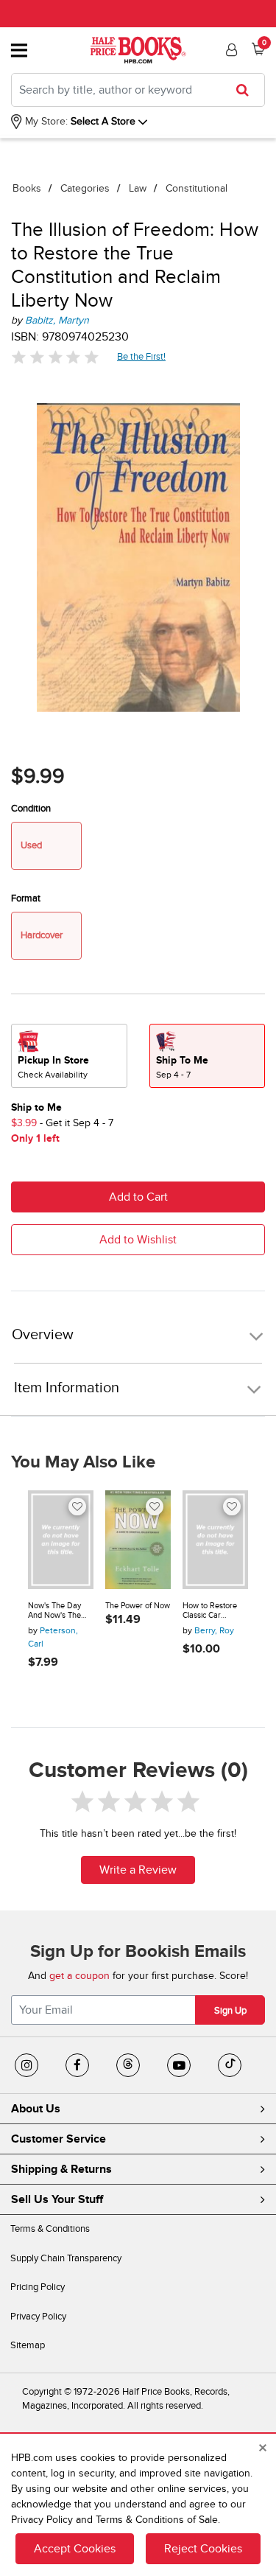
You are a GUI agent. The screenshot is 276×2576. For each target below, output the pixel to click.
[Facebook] (77, 2065)
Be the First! (142, 356)
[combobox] (138, 90)
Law (138, 188)
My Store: (45, 121)
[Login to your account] (230, 50)
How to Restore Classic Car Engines (210, 1611)
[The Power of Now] (138, 1540)
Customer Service (59, 2139)
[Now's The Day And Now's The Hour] (61, 1540)
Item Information (67, 1388)
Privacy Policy (38, 2317)
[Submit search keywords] (247, 90)
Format (26, 898)
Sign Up (230, 2011)
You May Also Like (83, 1462)
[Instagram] (26, 2065)
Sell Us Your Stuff (57, 2199)
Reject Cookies (203, 2549)
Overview (43, 1335)
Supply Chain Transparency (66, 2258)
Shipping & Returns (61, 2169)
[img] (55, 357)
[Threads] (128, 2065)
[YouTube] (179, 2065)
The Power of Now (138, 1606)
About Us (36, 2109)
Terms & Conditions (50, 2229)
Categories (85, 188)
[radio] (69, 1056)
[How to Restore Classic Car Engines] (215, 1540)
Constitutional (197, 188)
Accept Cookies (75, 2549)
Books (27, 188)
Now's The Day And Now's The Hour (54, 1611)
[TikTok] (230, 2065)
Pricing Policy (38, 2287)
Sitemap (28, 2345)
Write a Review (138, 1870)
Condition (31, 809)
